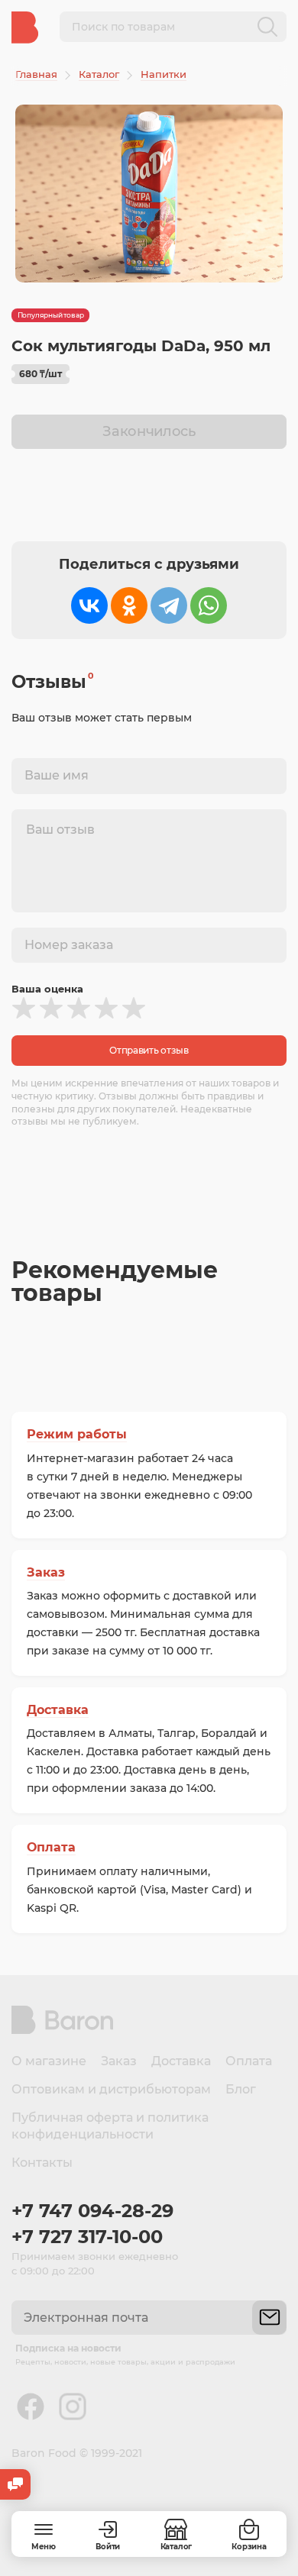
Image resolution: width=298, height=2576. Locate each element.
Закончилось (149, 431)
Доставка (58, 1710)
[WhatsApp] (209, 605)
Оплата (51, 1847)
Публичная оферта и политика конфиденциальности (110, 2126)
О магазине (49, 2061)
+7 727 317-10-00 (87, 2237)
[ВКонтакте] (89, 605)
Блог (241, 2089)
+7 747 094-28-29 (92, 2211)
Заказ (46, 1572)
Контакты (42, 2163)
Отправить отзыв (149, 1050)
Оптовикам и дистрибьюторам (111, 2089)
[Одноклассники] (129, 605)
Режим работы (77, 1434)
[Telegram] (169, 605)
